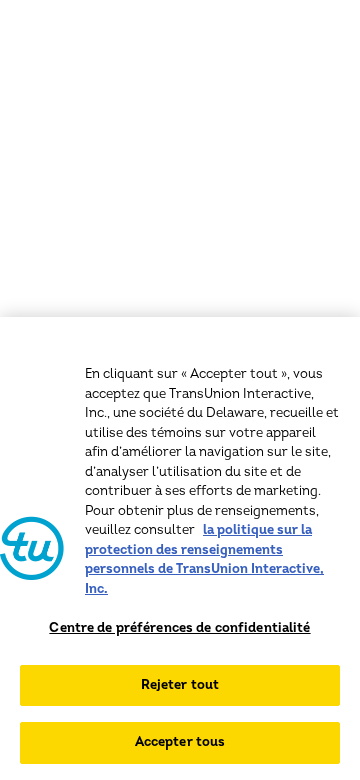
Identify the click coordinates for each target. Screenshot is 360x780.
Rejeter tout (180, 685)
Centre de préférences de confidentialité (179, 628)
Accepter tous (180, 742)
